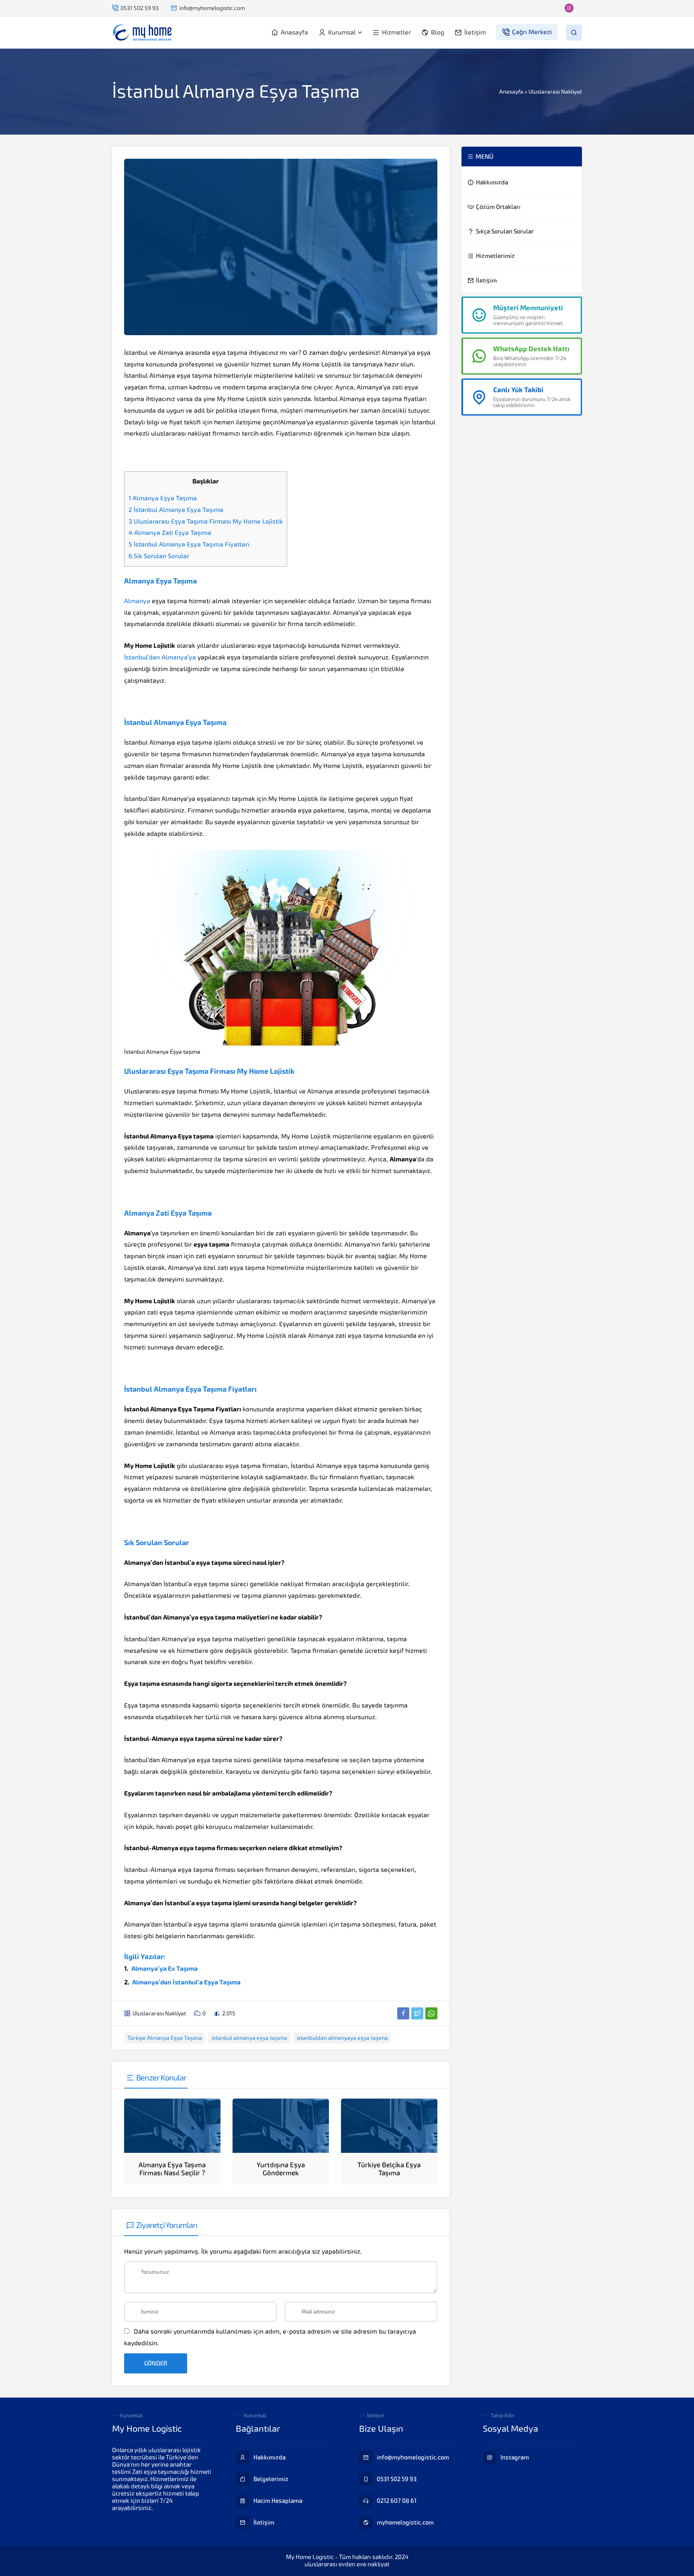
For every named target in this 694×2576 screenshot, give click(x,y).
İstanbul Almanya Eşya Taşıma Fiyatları (189, 544)
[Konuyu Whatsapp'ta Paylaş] (431, 2013)
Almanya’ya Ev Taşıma (164, 1969)
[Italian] (522, 8)
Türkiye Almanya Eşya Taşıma (165, 2038)
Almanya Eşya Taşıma (163, 498)
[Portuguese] (535, 8)
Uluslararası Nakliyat (555, 92)
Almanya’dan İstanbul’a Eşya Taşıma (186, 1982)
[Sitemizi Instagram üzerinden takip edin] (449, 8)
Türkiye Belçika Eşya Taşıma (389, 2169)
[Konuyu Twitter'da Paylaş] (417, 2013)
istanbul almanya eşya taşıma (249, 2038)
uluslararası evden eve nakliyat (347, 2564)
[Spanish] (563, 8)
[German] (508, 8)
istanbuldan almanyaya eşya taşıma (342, 2038)
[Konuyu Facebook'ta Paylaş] (403, 2013)
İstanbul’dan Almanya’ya (160, 657)
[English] (481, 8)
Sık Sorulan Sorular (159, 556)
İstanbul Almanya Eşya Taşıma (176, 510)
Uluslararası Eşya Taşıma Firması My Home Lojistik (206, 521)
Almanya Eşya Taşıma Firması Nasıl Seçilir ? (172, 2169)
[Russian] (549, 8)
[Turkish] (576, 8)
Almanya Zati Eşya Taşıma (170, 533)
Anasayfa (511, 92)
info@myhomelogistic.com (212, 8)
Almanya (137, 601)
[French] (494, 8)
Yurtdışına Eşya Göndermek (281, 2169)
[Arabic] (467, 8)
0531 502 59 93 (140, 8)
